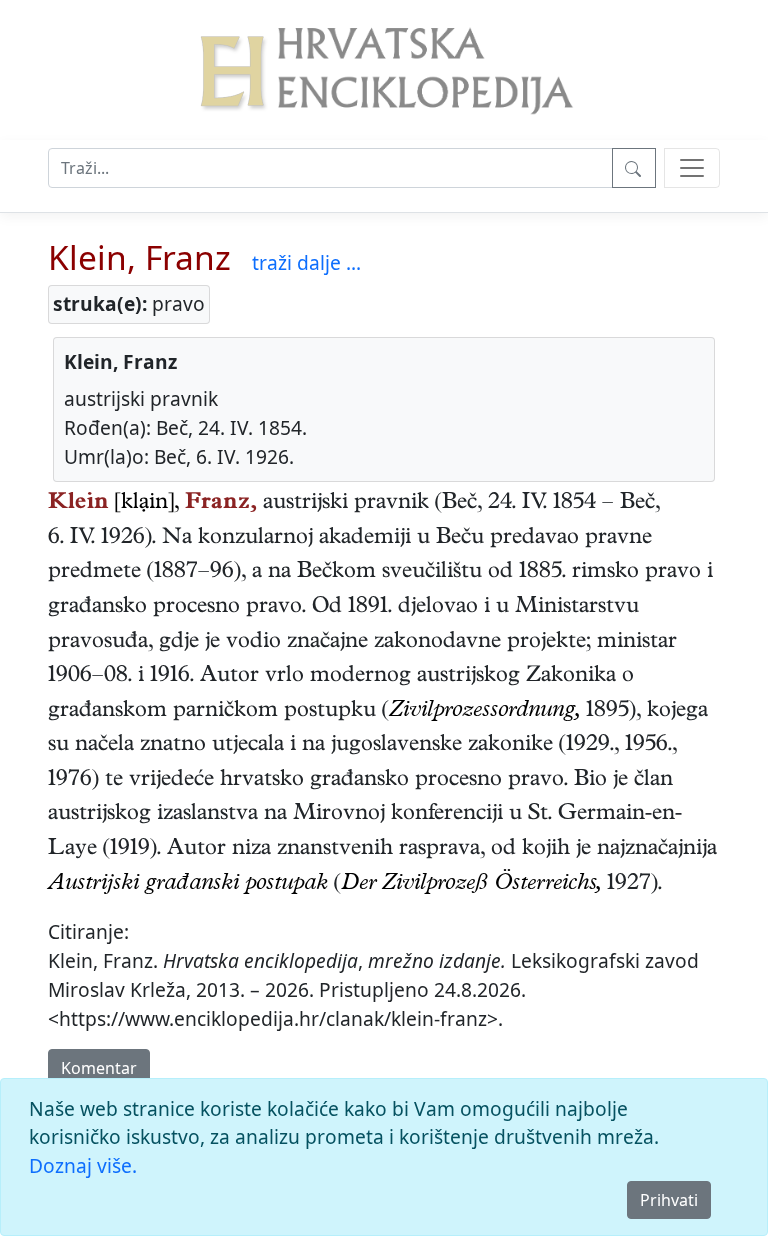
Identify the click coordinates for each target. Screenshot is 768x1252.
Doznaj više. (83, 1165)
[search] (692, 168)
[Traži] (634, 168)
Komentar (99, 1068)
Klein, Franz (139, 257)
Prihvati (669, 1200)
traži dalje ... (306, 262)
